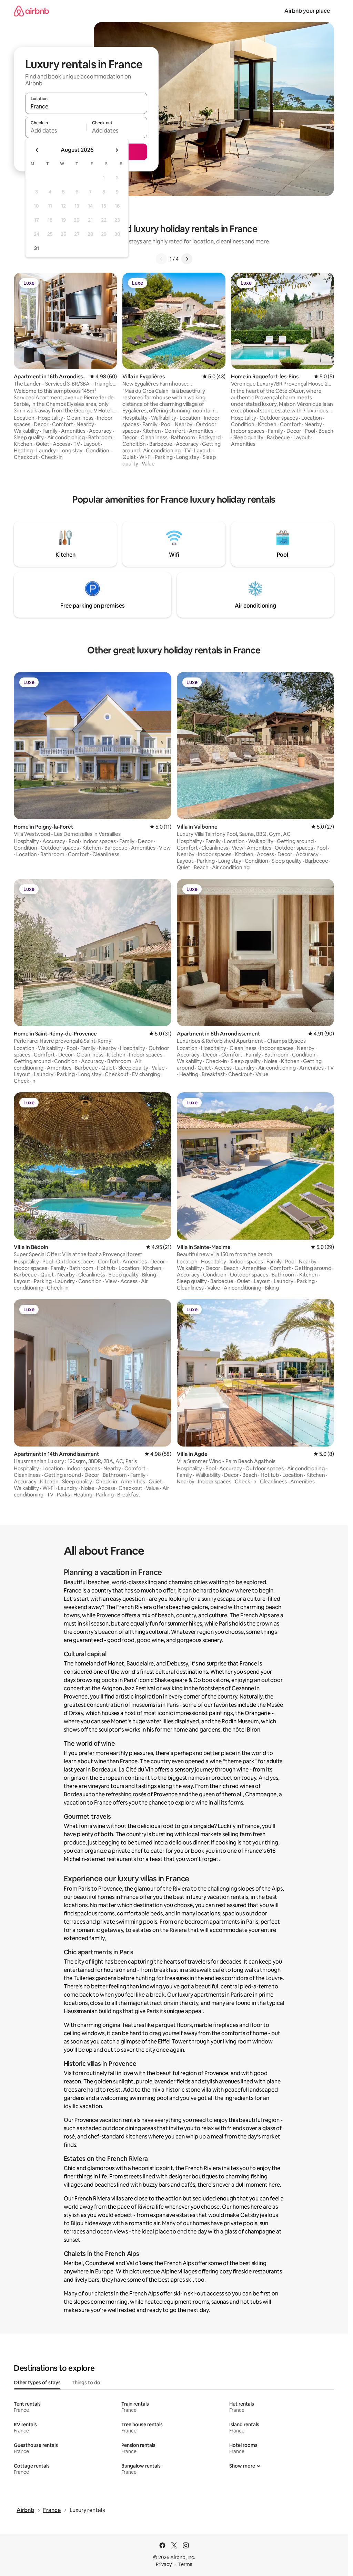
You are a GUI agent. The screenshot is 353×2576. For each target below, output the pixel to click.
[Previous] (161, 259)
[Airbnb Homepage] (31, 11)
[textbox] (56, 130)
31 (37, 248)
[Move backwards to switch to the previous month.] (37, 150)
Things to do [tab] (86, 2383)
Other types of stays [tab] (37, 2383)
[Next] (187, 259)
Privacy (164, 2564)
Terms (185, 2564)
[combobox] (86, 106)
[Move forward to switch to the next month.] (117, 150)
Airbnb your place (307, 11)
